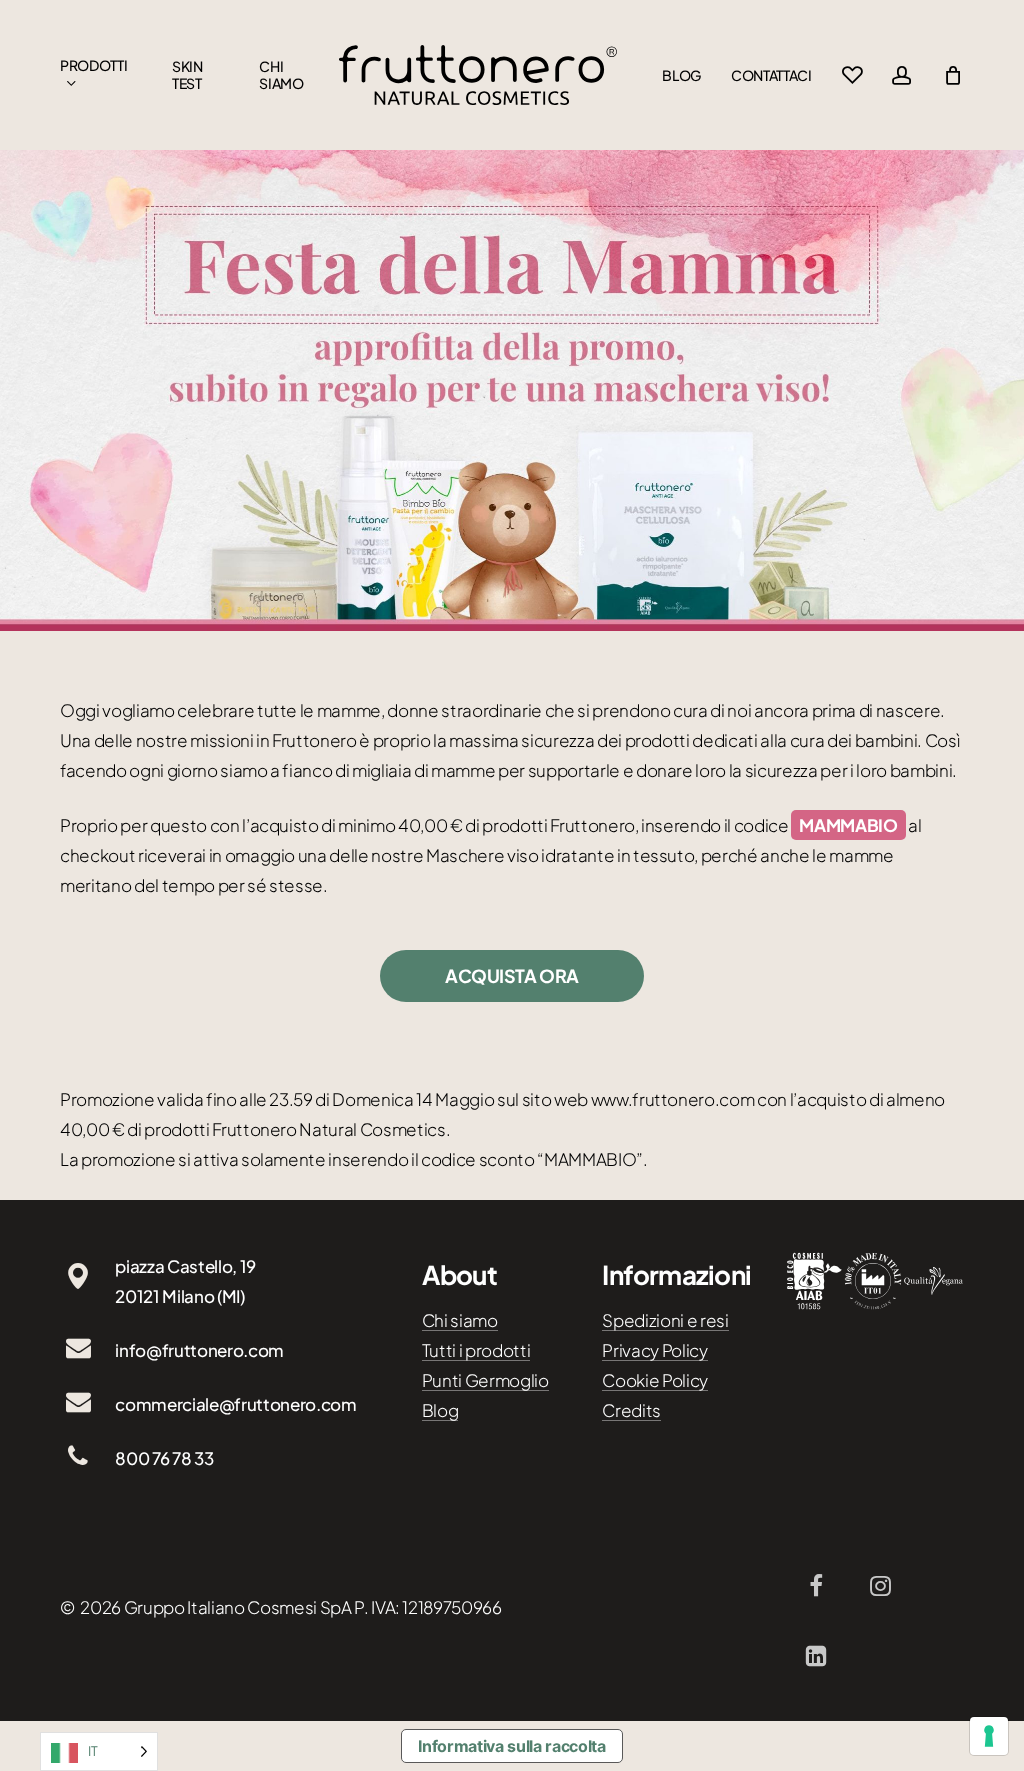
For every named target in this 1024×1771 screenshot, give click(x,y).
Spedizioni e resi (665, 1320)
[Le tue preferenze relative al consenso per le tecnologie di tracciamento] (989, 1736)
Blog (440, 1410)
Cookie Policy (655, 1380)
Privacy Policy (654, 1350)
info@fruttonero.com (199, 1350)
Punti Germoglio (485, 1380)
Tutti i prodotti (476, 1350)
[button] (512, 976)
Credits (631, 1410)
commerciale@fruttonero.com (235, 1404)
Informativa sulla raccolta (511, 1746)
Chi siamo (460, 1320)
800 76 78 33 (164, 1458)
